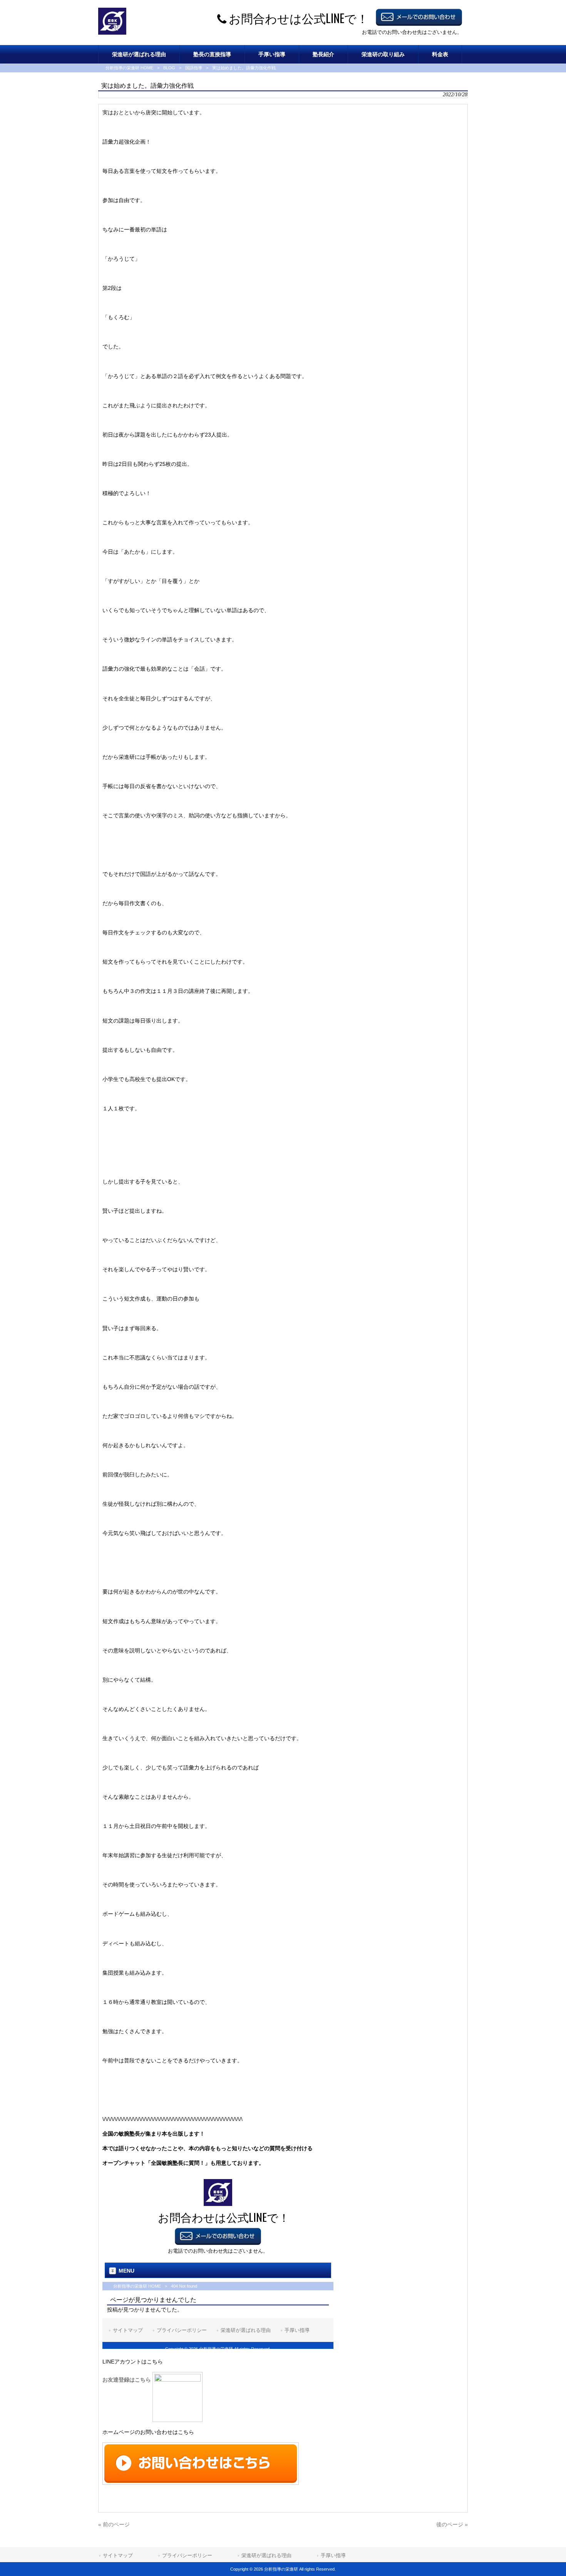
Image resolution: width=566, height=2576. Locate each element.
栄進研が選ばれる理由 (266, 2555)
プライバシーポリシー (187, 2555)
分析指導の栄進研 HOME (129, 68)
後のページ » (452, 2524)
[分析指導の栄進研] (112, 33)
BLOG (169, 68)
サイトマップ (118, 2555)
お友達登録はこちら (127, 2380)
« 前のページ (114, 2524)
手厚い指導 (333, 2555)
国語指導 (194, 68)
